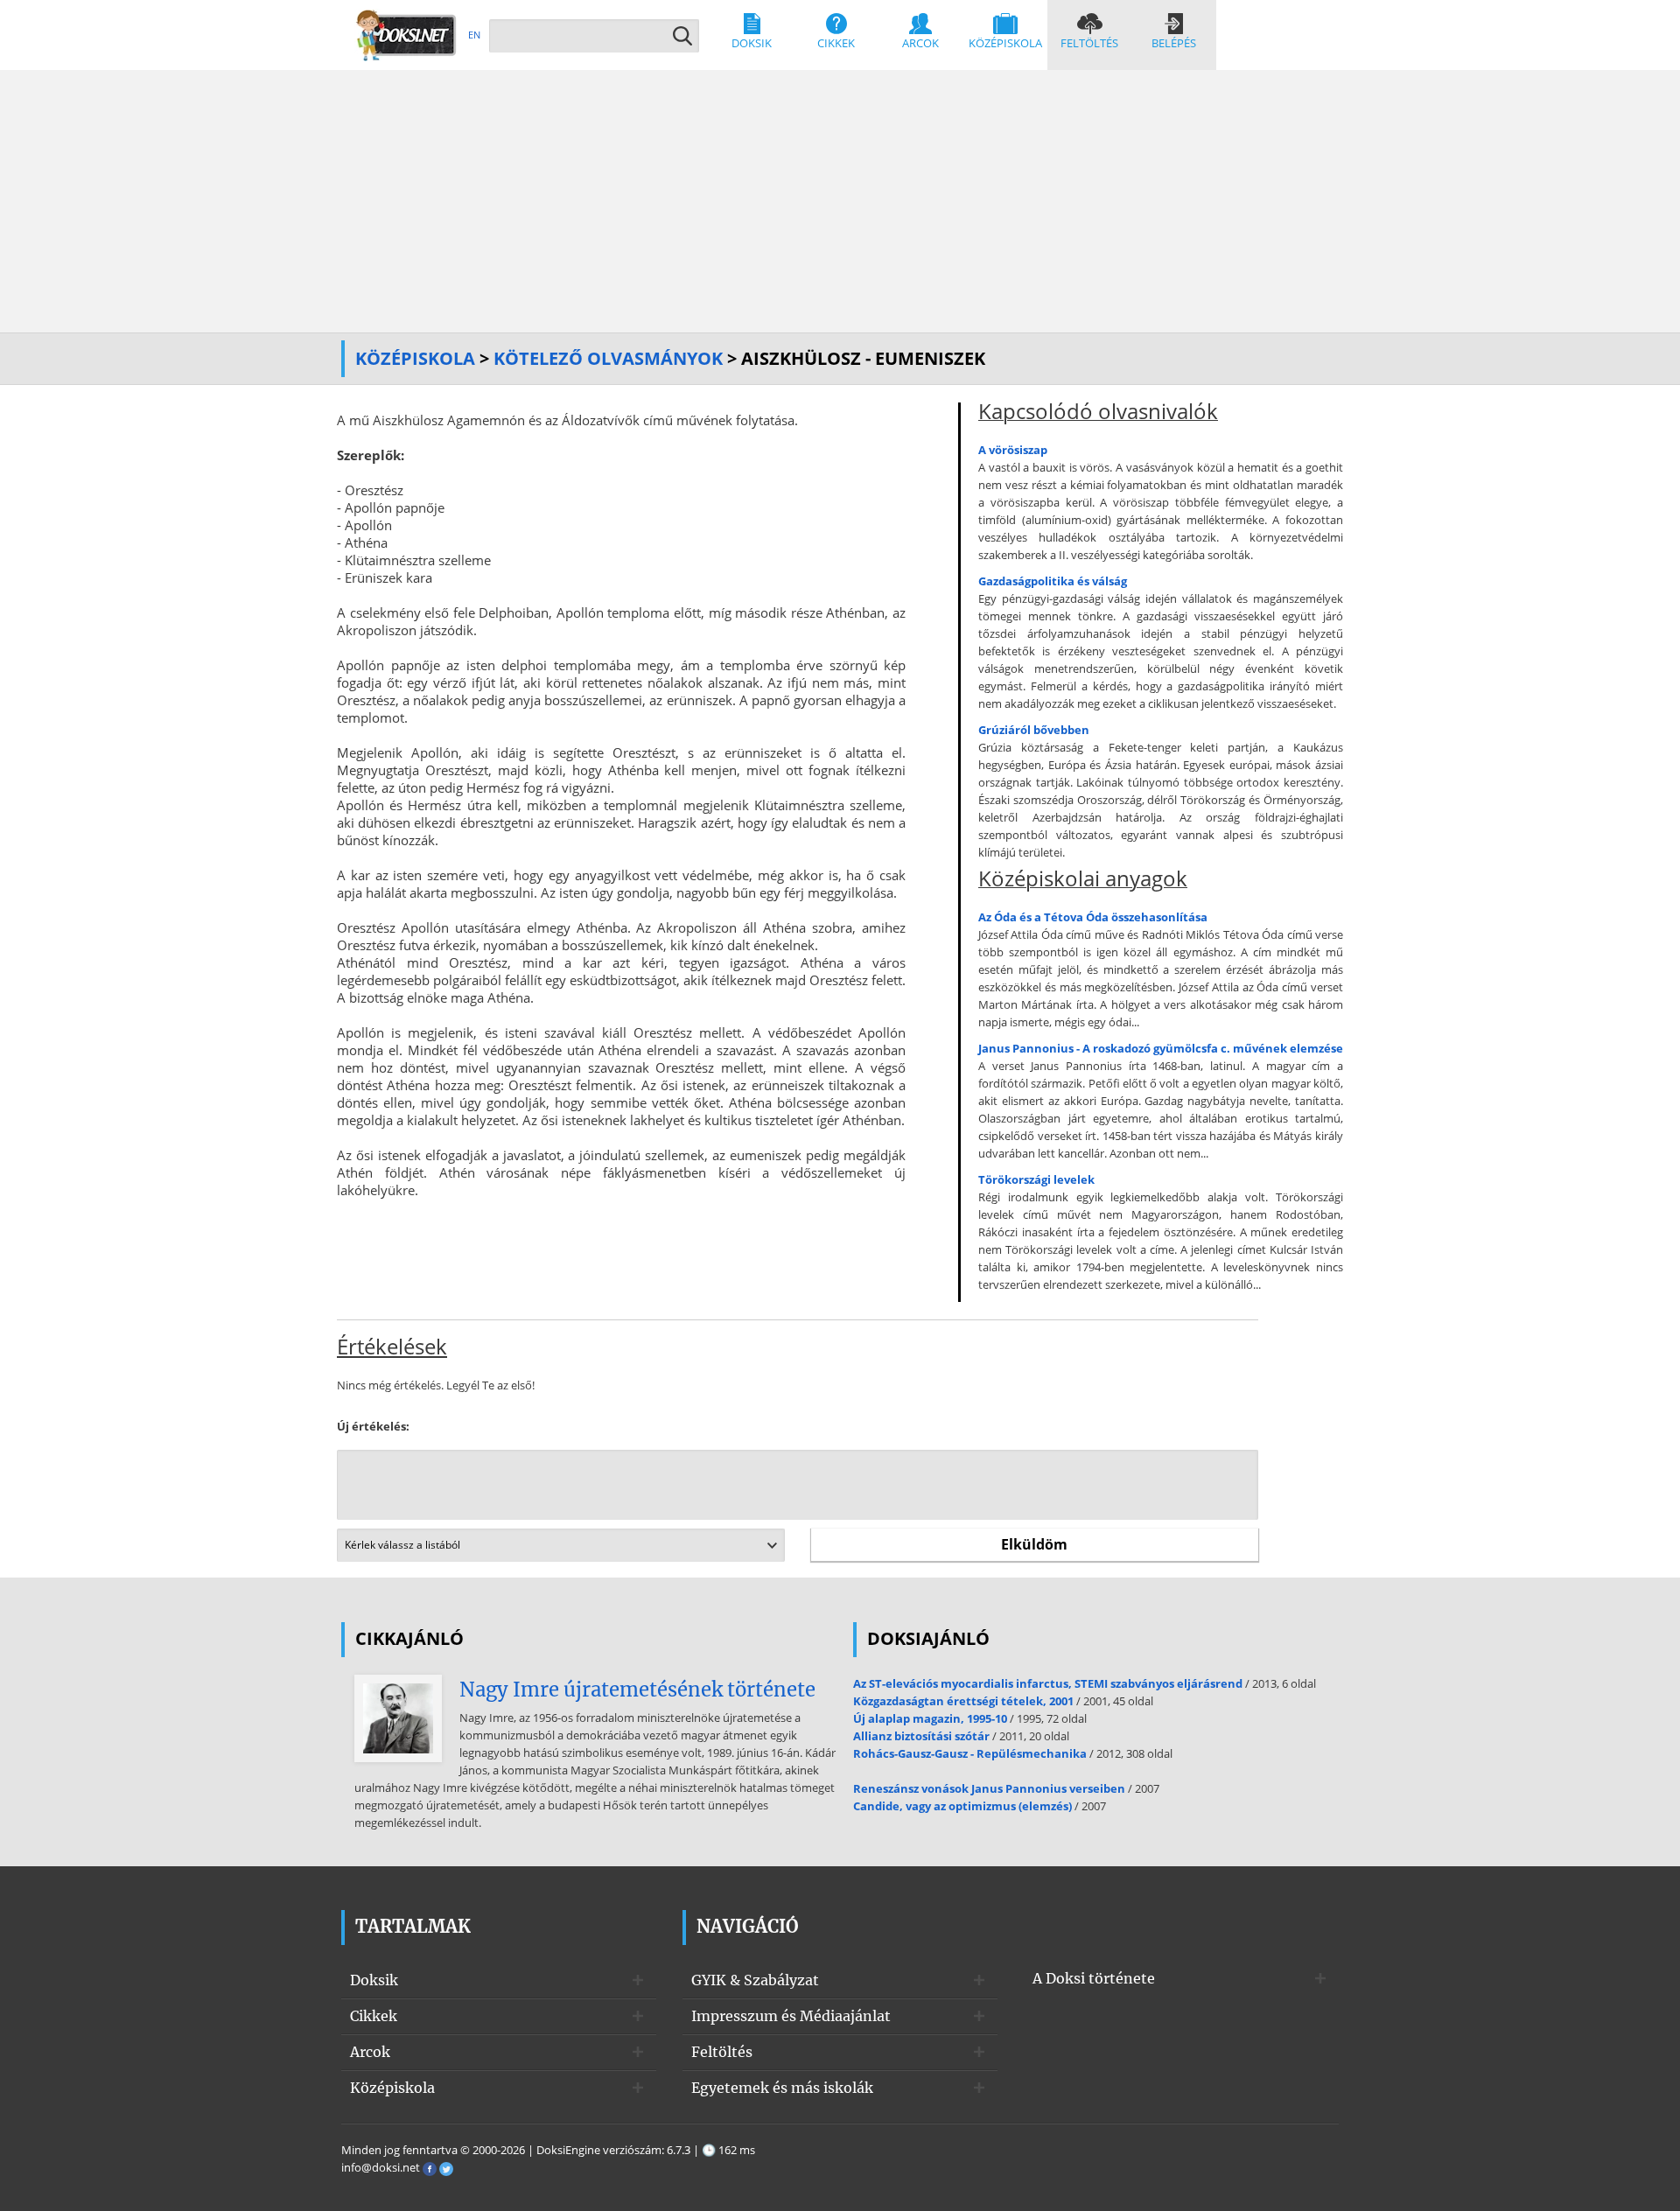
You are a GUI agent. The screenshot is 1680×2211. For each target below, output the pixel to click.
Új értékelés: (373, 1426)
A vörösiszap (1013, 450)
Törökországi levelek (1036, 1179)
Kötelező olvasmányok (608, 358)
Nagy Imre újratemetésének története (637, 1690)
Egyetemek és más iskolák (782, 2088)
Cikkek (836, 43)
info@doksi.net (381, 2167)
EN (474, 35)
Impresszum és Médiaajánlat (791, 2016)
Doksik (752, 43)
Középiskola (1005, 43)
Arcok (920, 43)
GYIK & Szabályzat (755, 1980)
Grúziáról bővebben (1034, 730)
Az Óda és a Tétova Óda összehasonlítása (1093, 917)
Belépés (1174, 43)
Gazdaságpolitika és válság (1053, 581)
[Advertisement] (840, 201)
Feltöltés (1089, 43)
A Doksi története (1094, 1978)
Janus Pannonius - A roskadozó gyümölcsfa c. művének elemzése (1161, 1048)
